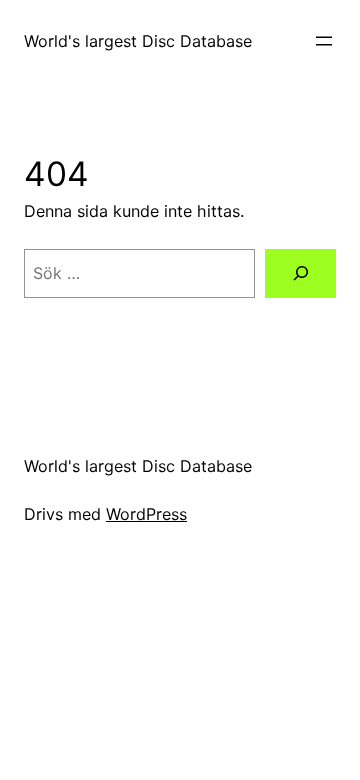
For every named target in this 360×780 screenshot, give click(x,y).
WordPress (146, 514)
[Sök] (300, 273)
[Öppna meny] (324, 41)
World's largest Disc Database (138, 41)
